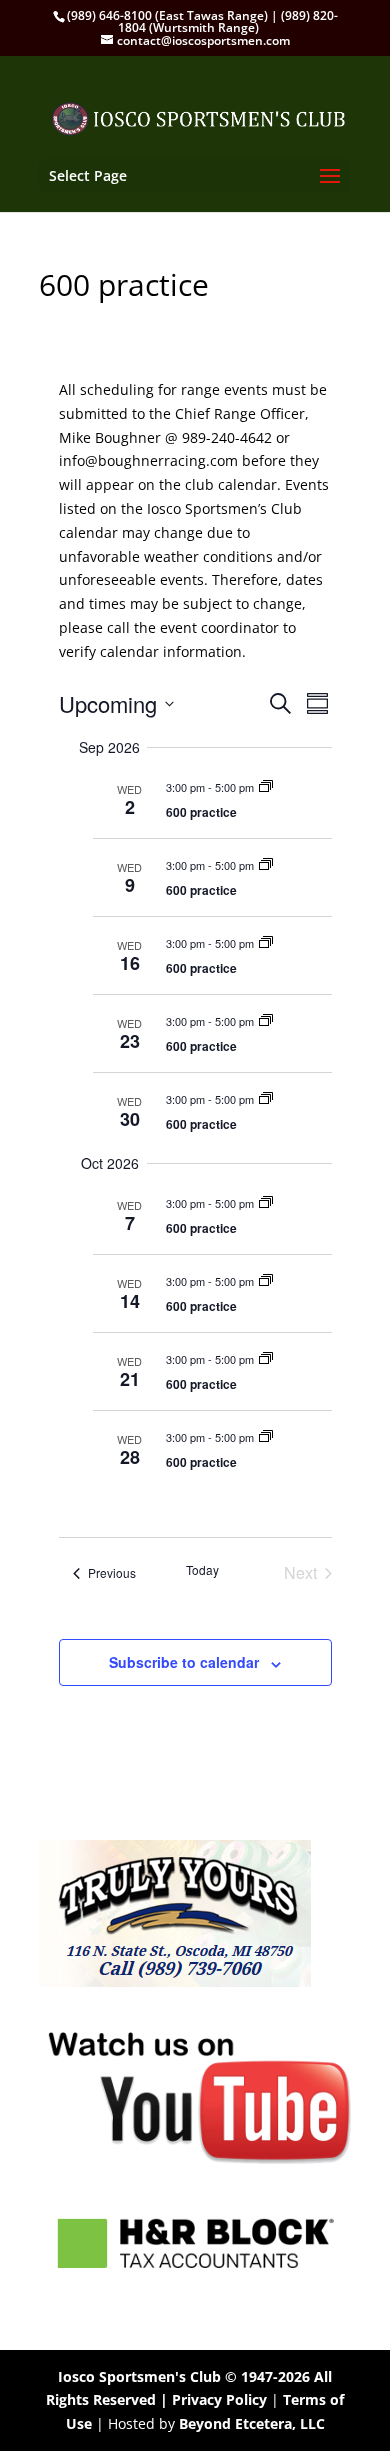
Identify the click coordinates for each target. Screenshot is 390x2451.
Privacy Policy (219, 2399)
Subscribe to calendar (184, 1662)
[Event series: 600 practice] (266, 787)
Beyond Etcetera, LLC (252, 2423)
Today (202, 1570)
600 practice (201, 812)
